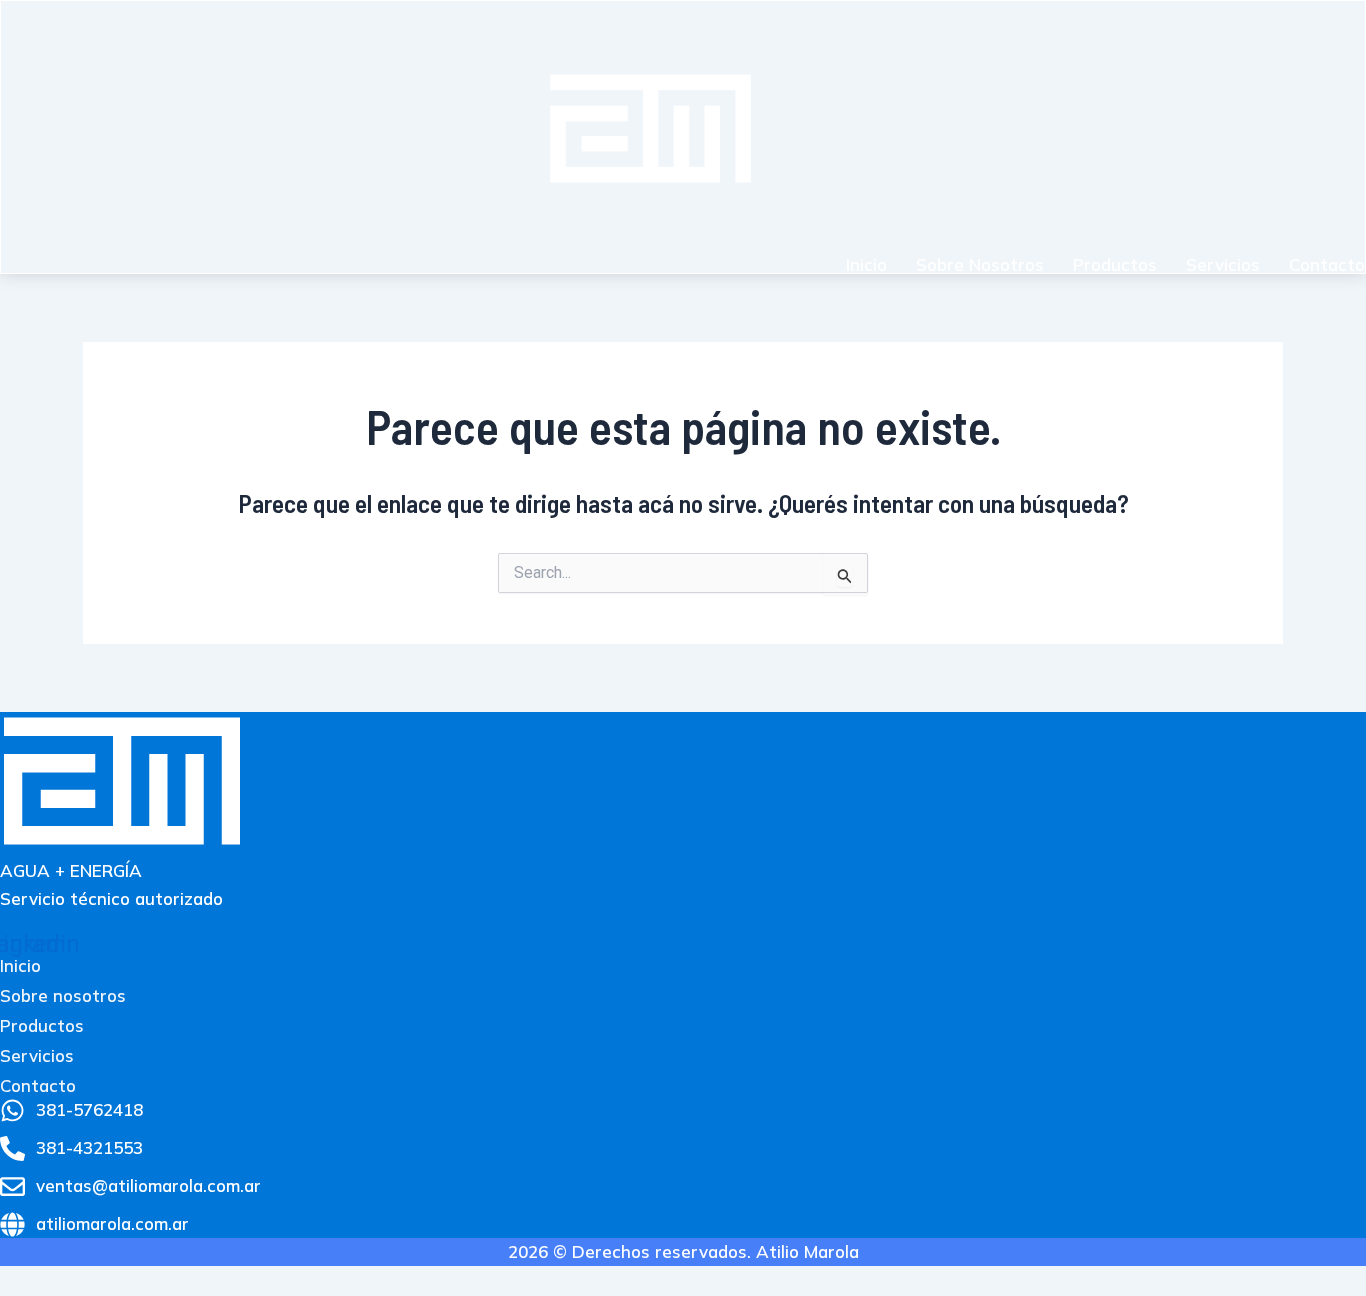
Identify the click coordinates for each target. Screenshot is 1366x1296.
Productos (1115, 264)
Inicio (866, 264)
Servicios (1223, 264)
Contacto (1327, 264)
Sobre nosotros (980, 264)
